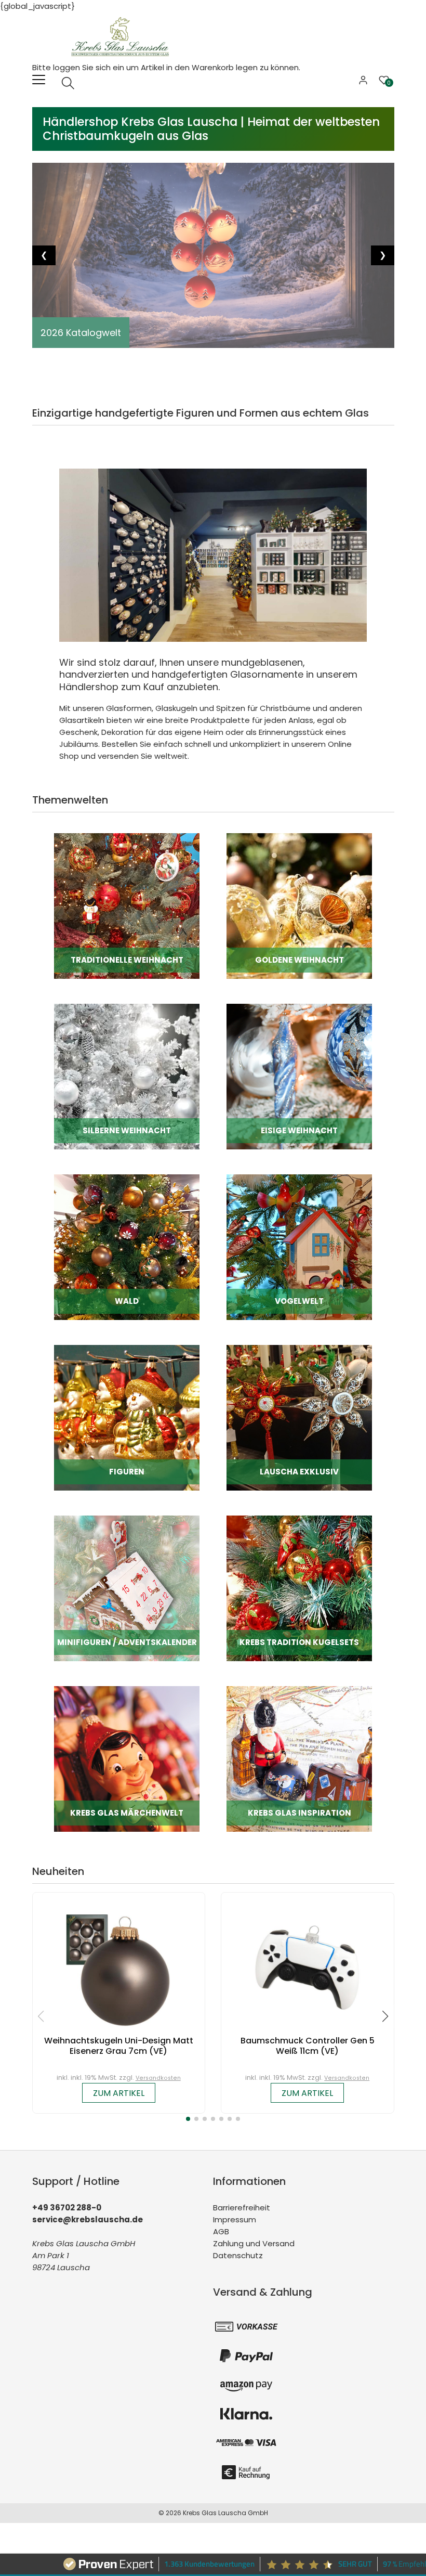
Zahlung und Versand (254, 2243)
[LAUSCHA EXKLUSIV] (299, 1417)
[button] (188, 2119)
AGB (221, 2231)
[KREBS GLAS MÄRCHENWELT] (127, 1758)
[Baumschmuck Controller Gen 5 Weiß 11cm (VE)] (308, 1967)
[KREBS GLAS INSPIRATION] (299, 1758)
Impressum (235, 2219)
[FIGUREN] (127, 1417)
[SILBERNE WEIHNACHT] (127, 1076)
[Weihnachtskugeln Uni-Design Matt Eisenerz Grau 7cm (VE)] (118, 1967)
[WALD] (127, 1246)
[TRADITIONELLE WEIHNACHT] (127, 905)
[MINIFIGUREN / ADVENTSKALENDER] (127, 1588)
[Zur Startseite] (123, 36)
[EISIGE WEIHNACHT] (299, 1076)
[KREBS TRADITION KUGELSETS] (299, 1588)
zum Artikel (119, 2093)
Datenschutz (238, 2255)
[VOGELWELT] (299, 1246)
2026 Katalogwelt (81, 333)
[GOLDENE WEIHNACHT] (299, 905)
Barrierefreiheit (242, 2208)
